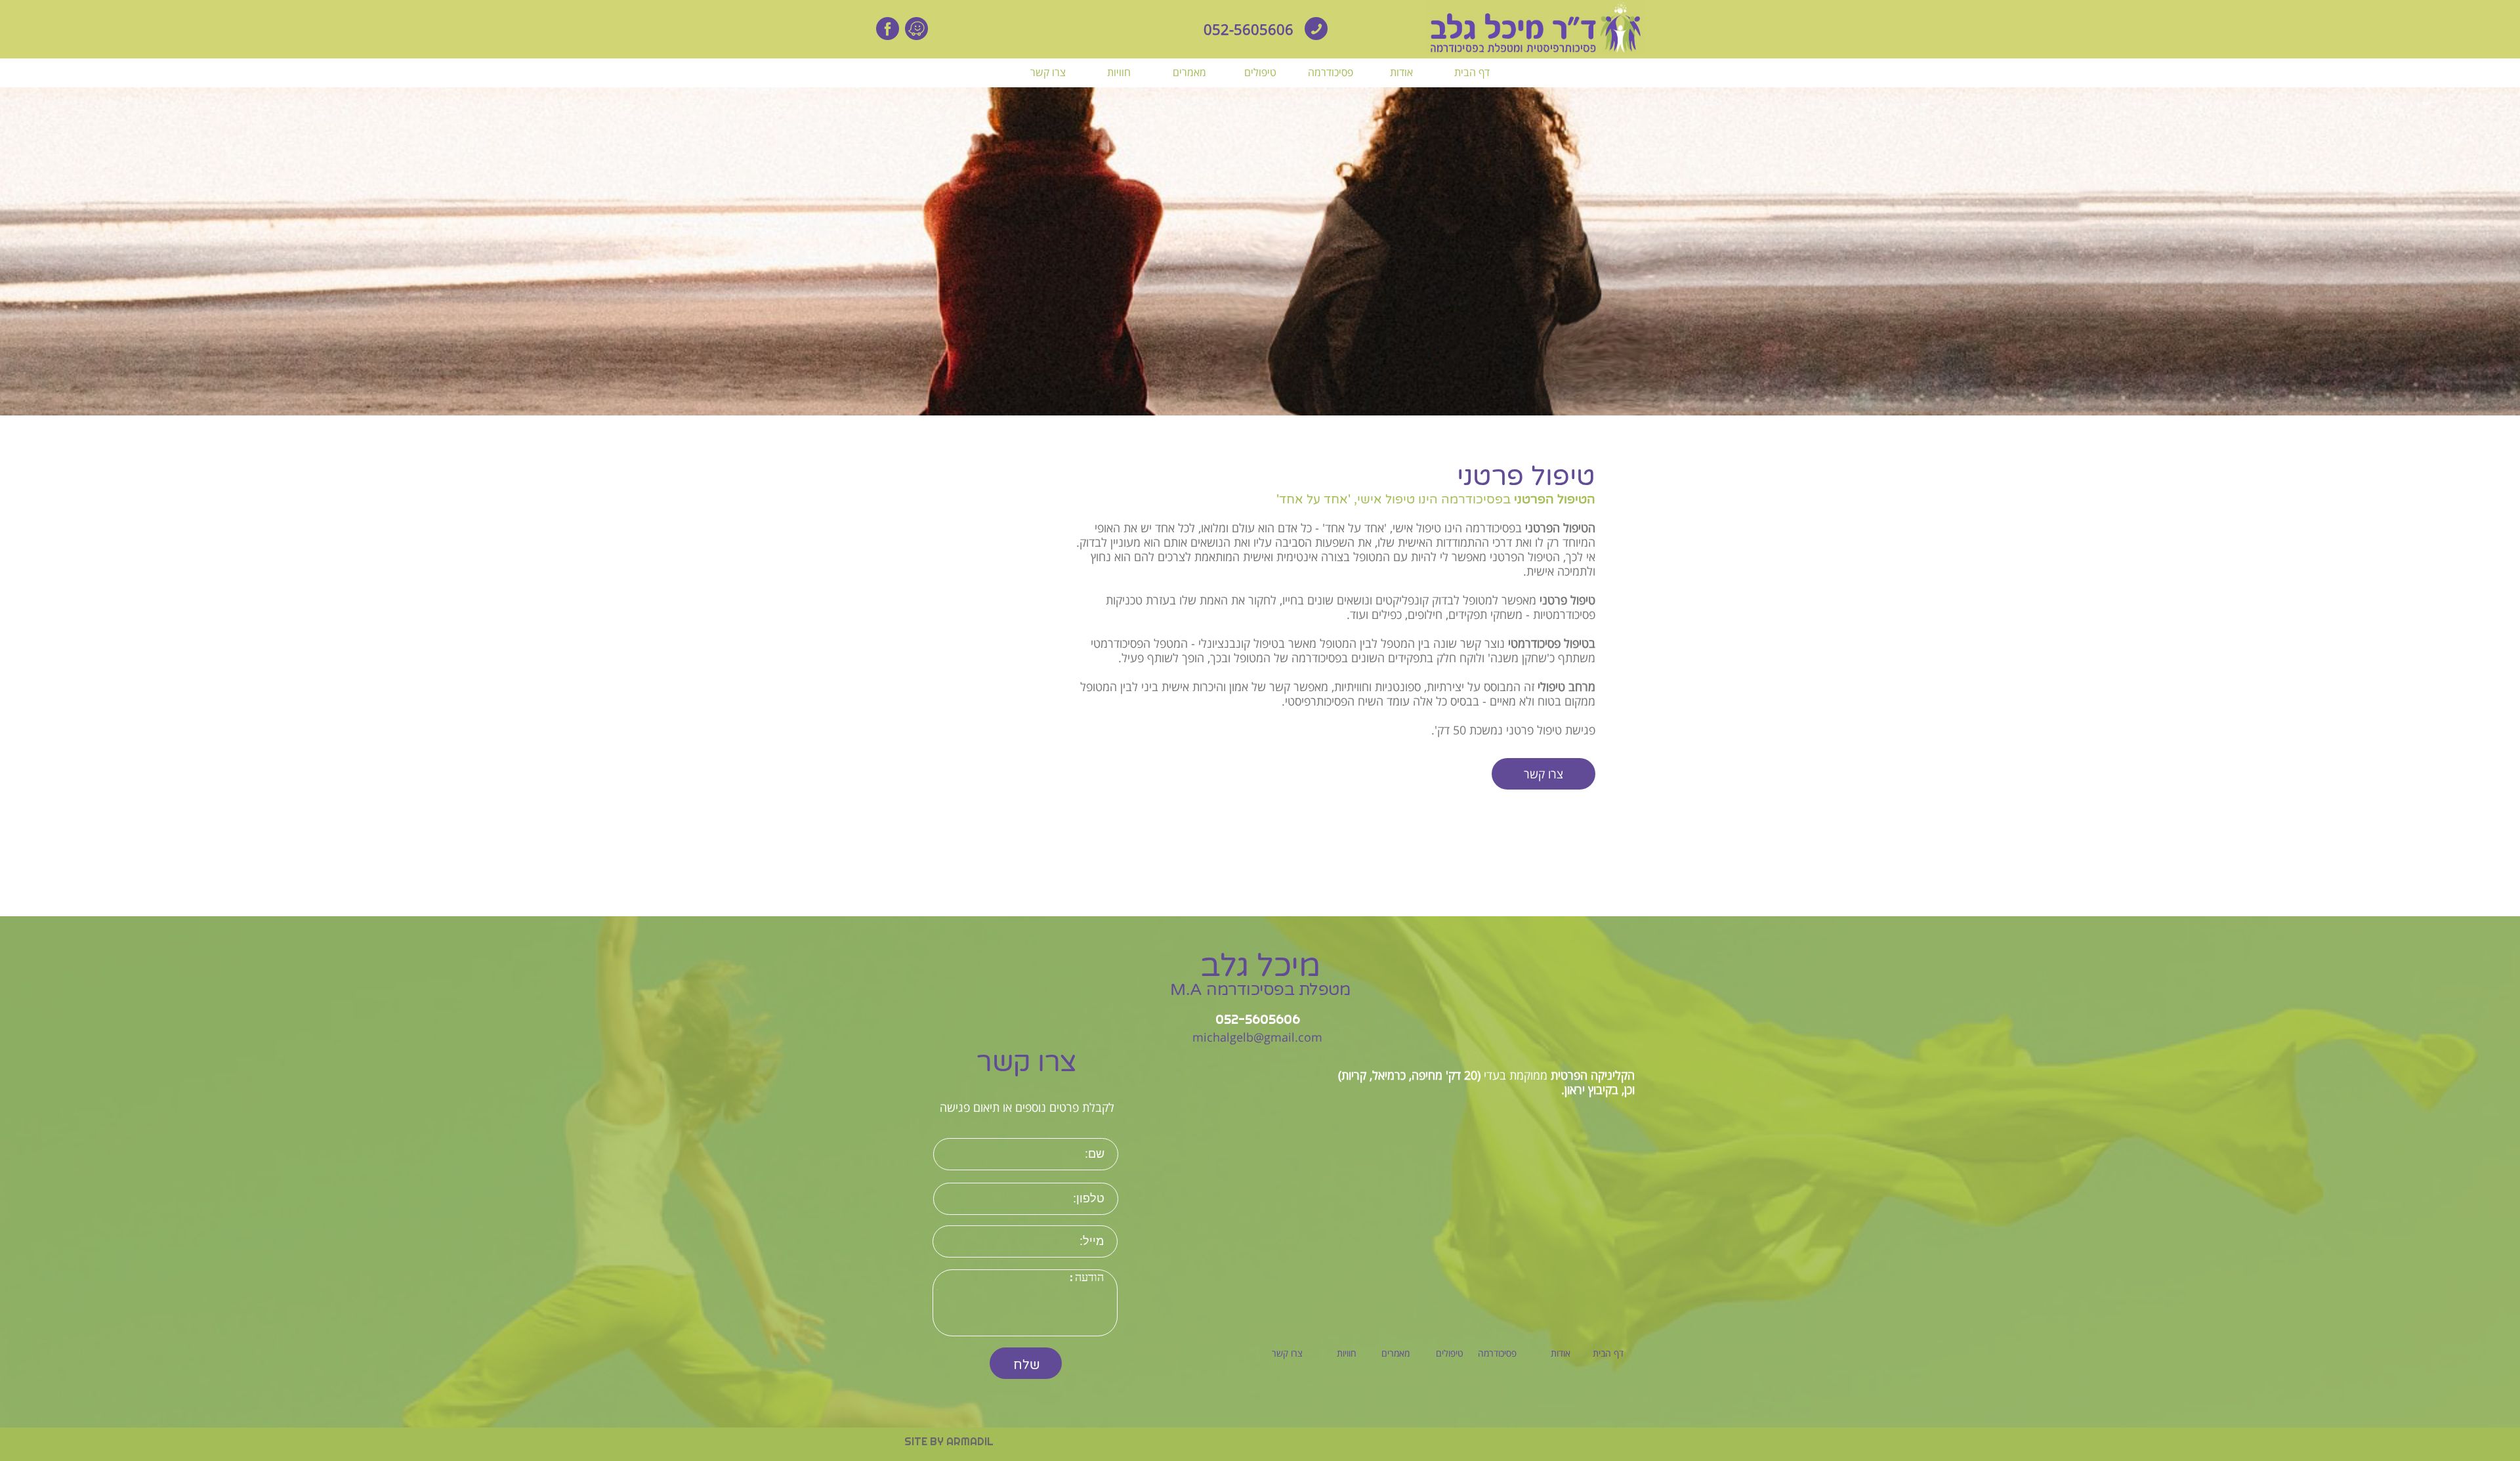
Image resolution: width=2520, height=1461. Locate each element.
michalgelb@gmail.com (1257, 1037)
